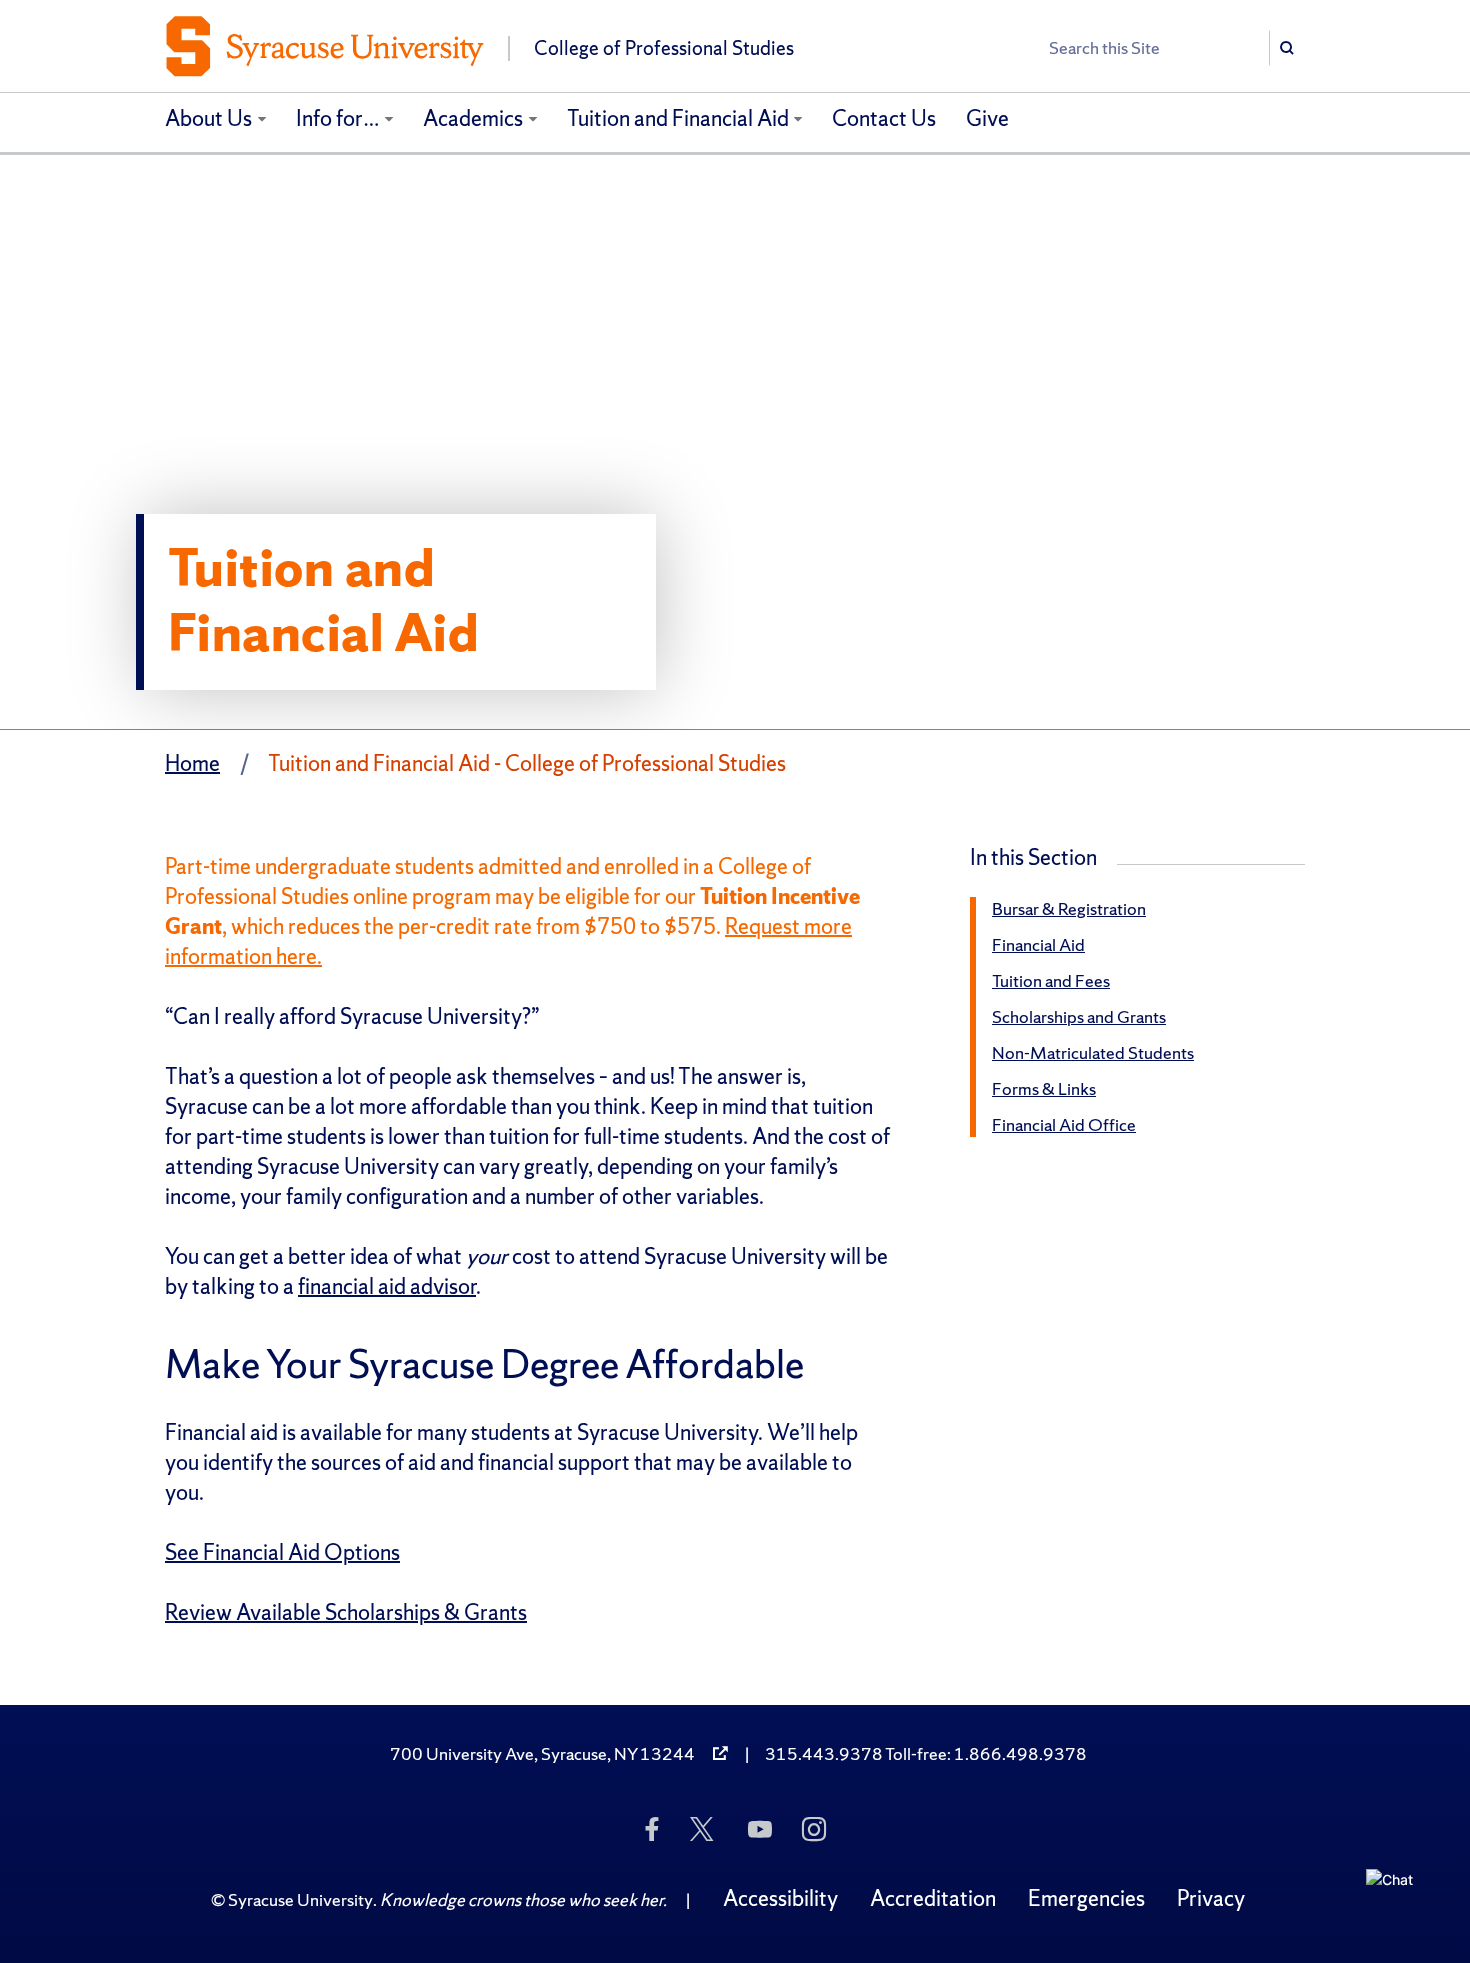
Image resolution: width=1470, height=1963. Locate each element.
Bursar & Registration (1069, 908)
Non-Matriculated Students (1093, 1052)
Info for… (338, 118)
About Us (208, 118)
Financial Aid (1038, 944)
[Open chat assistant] (1397, 1900)
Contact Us (884, 118)
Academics (473, 118)
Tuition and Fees (1051, 980)
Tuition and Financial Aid (678, 118)
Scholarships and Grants (1079, 1016)
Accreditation (933, 1898)
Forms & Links (1044, 1088)
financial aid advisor (387, 1286)
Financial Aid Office (1064, 1124)
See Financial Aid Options (282, 1552)
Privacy (1211, 1898)
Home (192, 763)
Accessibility (780, 1898)
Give (987, 118)
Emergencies (1086, 1898)
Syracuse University (300, 1899)
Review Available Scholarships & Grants (346, 1612)
